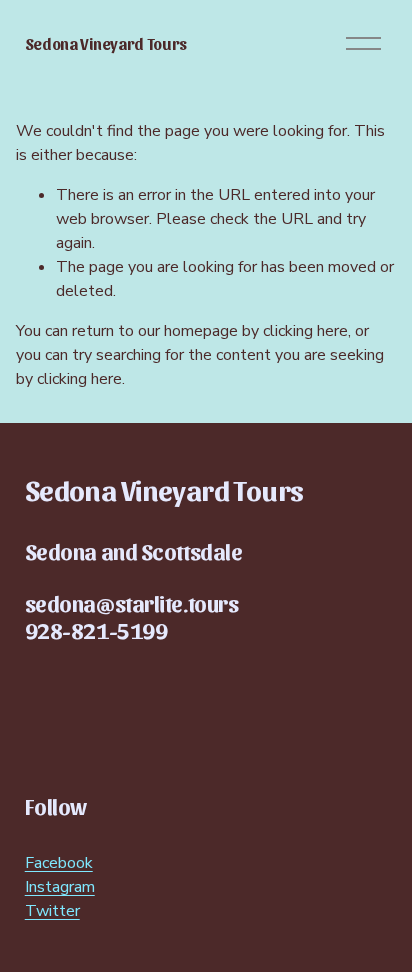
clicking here (305, 331)
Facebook (59, 863)
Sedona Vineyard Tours (106, 43)
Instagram (60, 887)
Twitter (52, 911)
